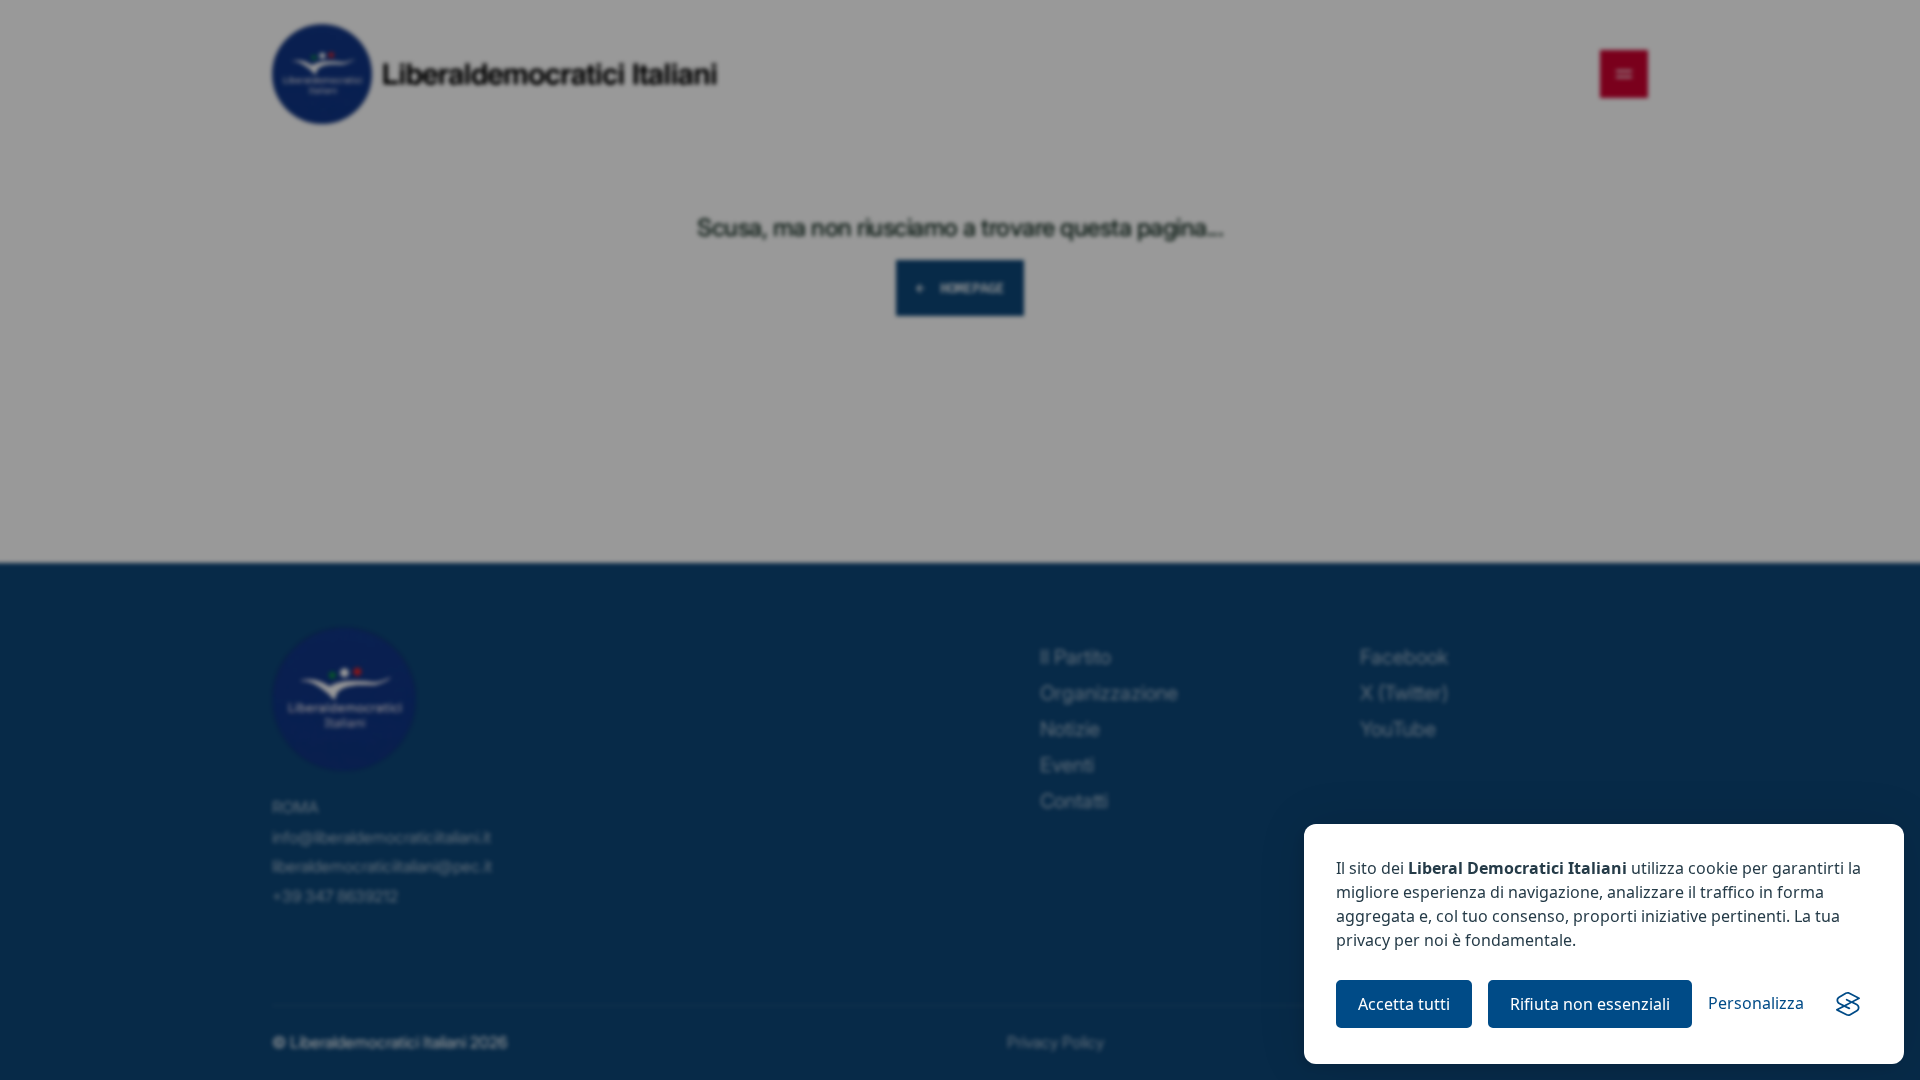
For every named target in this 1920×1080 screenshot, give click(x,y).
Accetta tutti (1404, 1004)
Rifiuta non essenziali (1590, 1004)
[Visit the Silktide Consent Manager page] (1848, 1004)
